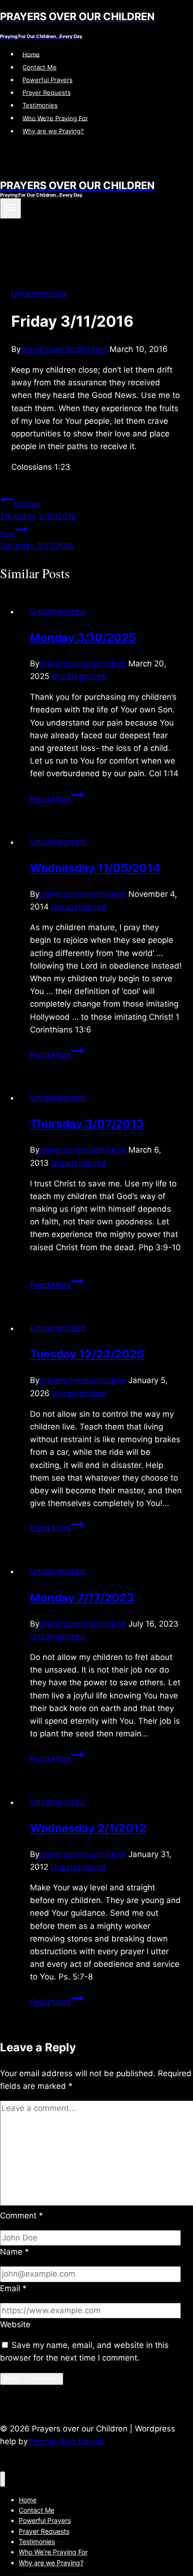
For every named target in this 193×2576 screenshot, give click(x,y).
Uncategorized (39, 294)
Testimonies (40, 105)
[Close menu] (3, 2479)
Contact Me (40, 67)
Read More (57, 799)
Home (31, 54)
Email (13, 2288)
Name (15, 2252)
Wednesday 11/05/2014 (95, 868)
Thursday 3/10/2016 (38, 510)
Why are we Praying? (53, 131)
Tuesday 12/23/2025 (87, 1354)
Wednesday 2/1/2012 (88, 1828)
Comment (22, 2216)
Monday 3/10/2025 (83, 638)
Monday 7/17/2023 (82, 1598)
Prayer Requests (47, 92)
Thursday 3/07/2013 (87, 1124)
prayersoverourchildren (64, 349)
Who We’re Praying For (55, 118)
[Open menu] (11, 208)
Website (15, 2324)
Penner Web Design (67, 2441)
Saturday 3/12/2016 (37, 540)
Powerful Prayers (48, 80)
